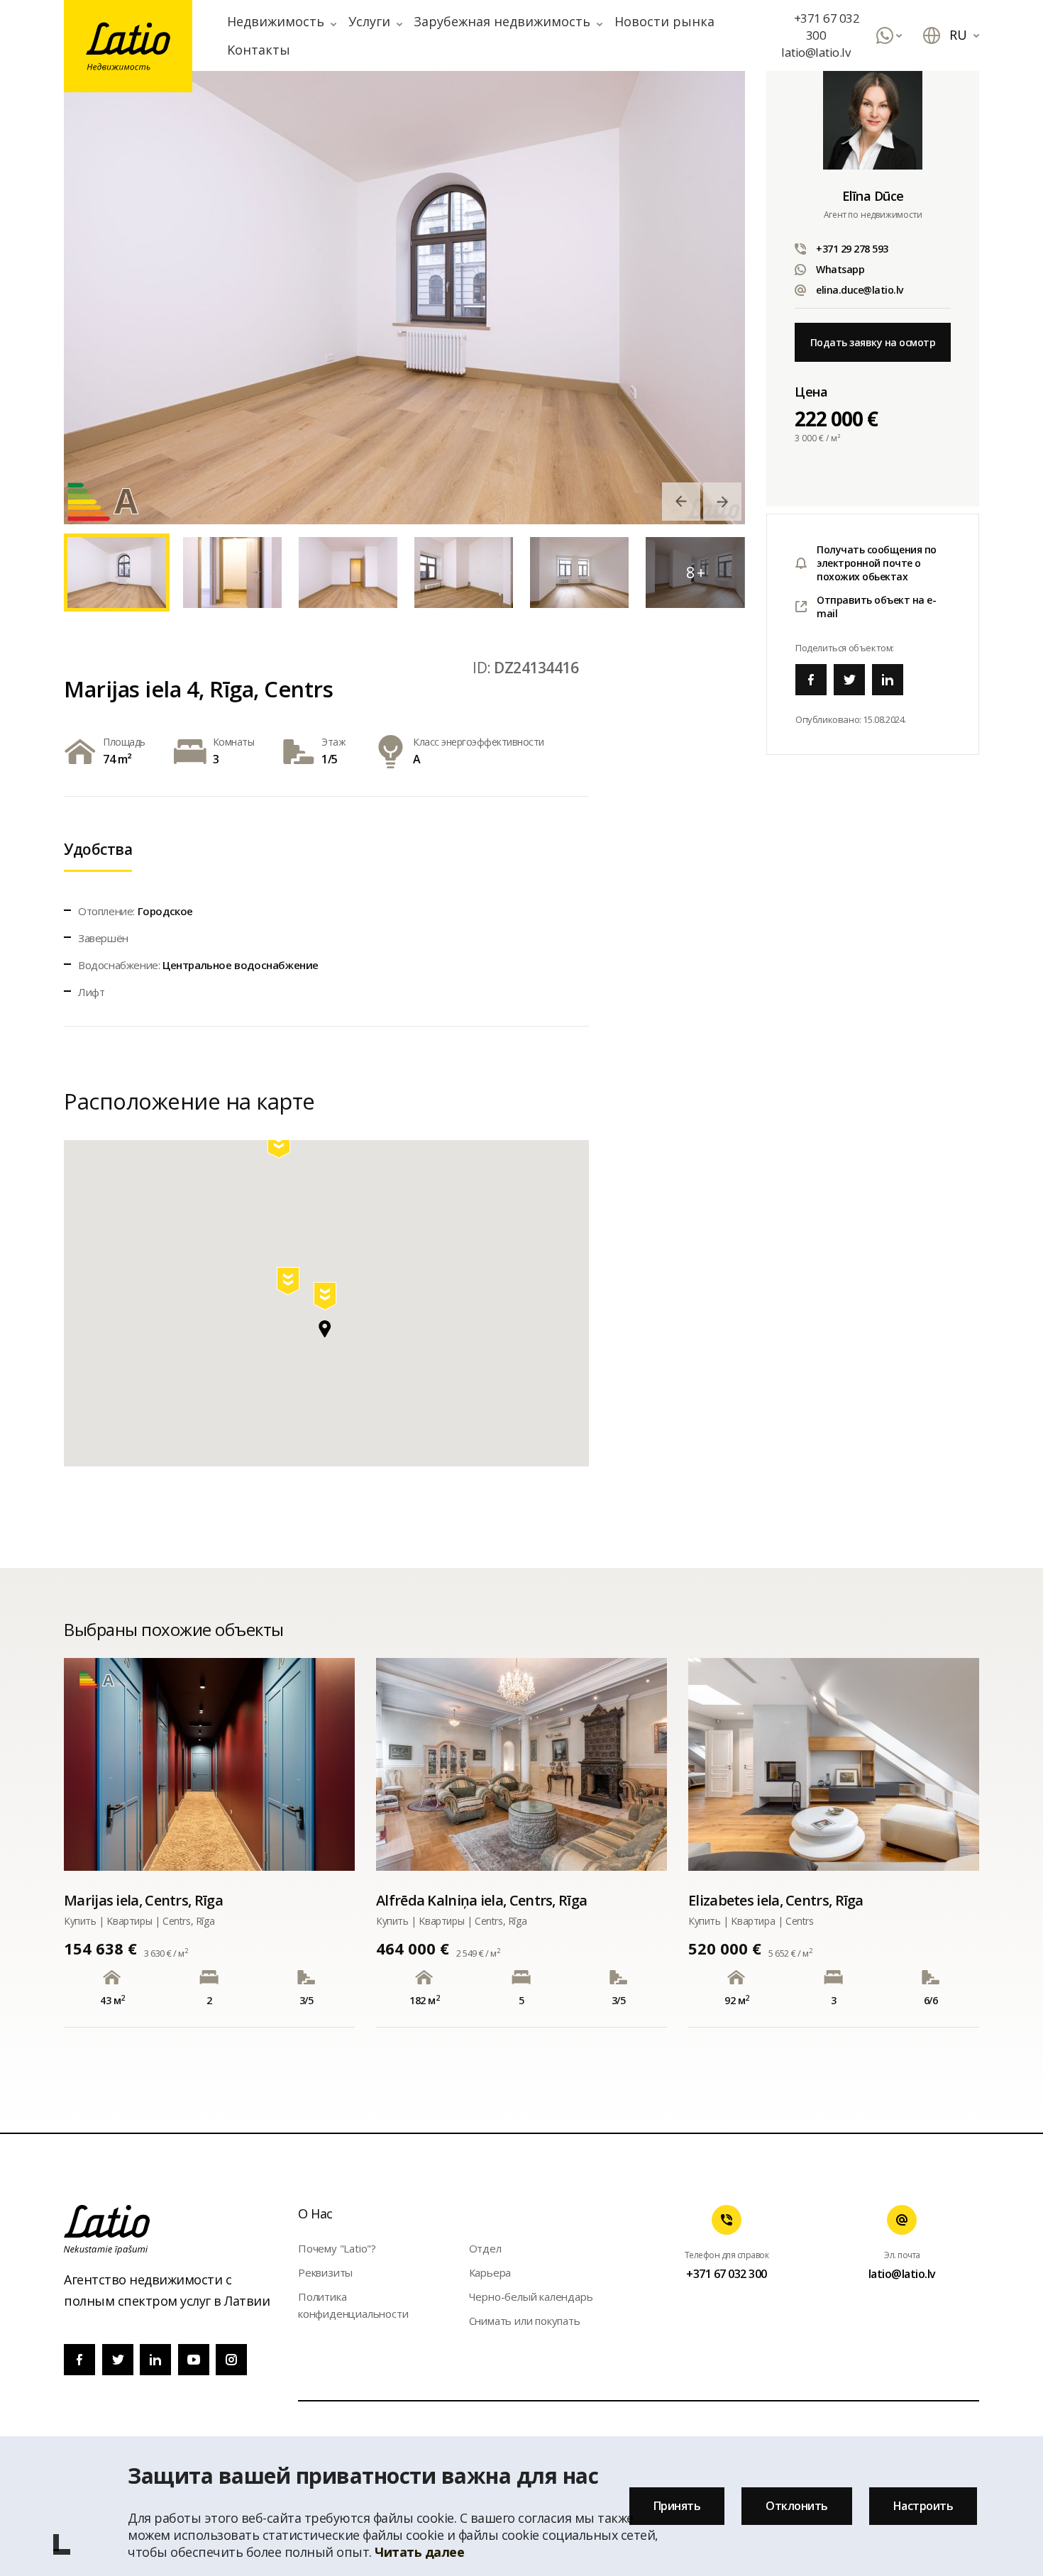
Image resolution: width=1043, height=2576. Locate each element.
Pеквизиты (325, 2272)
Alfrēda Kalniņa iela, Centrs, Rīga (481, 1900)
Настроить (923, 2506)
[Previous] (681, 502)
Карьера (490, 2272)
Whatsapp (840, 269)
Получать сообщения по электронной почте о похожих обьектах (877, 563)
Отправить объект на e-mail (876, 607)
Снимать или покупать (525, 2321)
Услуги (369, 21)
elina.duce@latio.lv (860, 290)
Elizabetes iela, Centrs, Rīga (776, 1900)
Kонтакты (259, 50)
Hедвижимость (276, 21)
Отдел (485, 2248)
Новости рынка (664, 21)
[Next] (722, 502)
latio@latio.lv (816, 52)
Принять (677, 2506)
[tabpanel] (404, 297)
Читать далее (419, 2552)
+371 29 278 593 (852, 249)
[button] (326, 1299)
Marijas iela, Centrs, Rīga (143, 1900)
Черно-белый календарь (531, 2296)
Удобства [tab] (98, 849)
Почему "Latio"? (337, 2248)
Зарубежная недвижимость (502, 21)
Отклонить (797, 2506)
